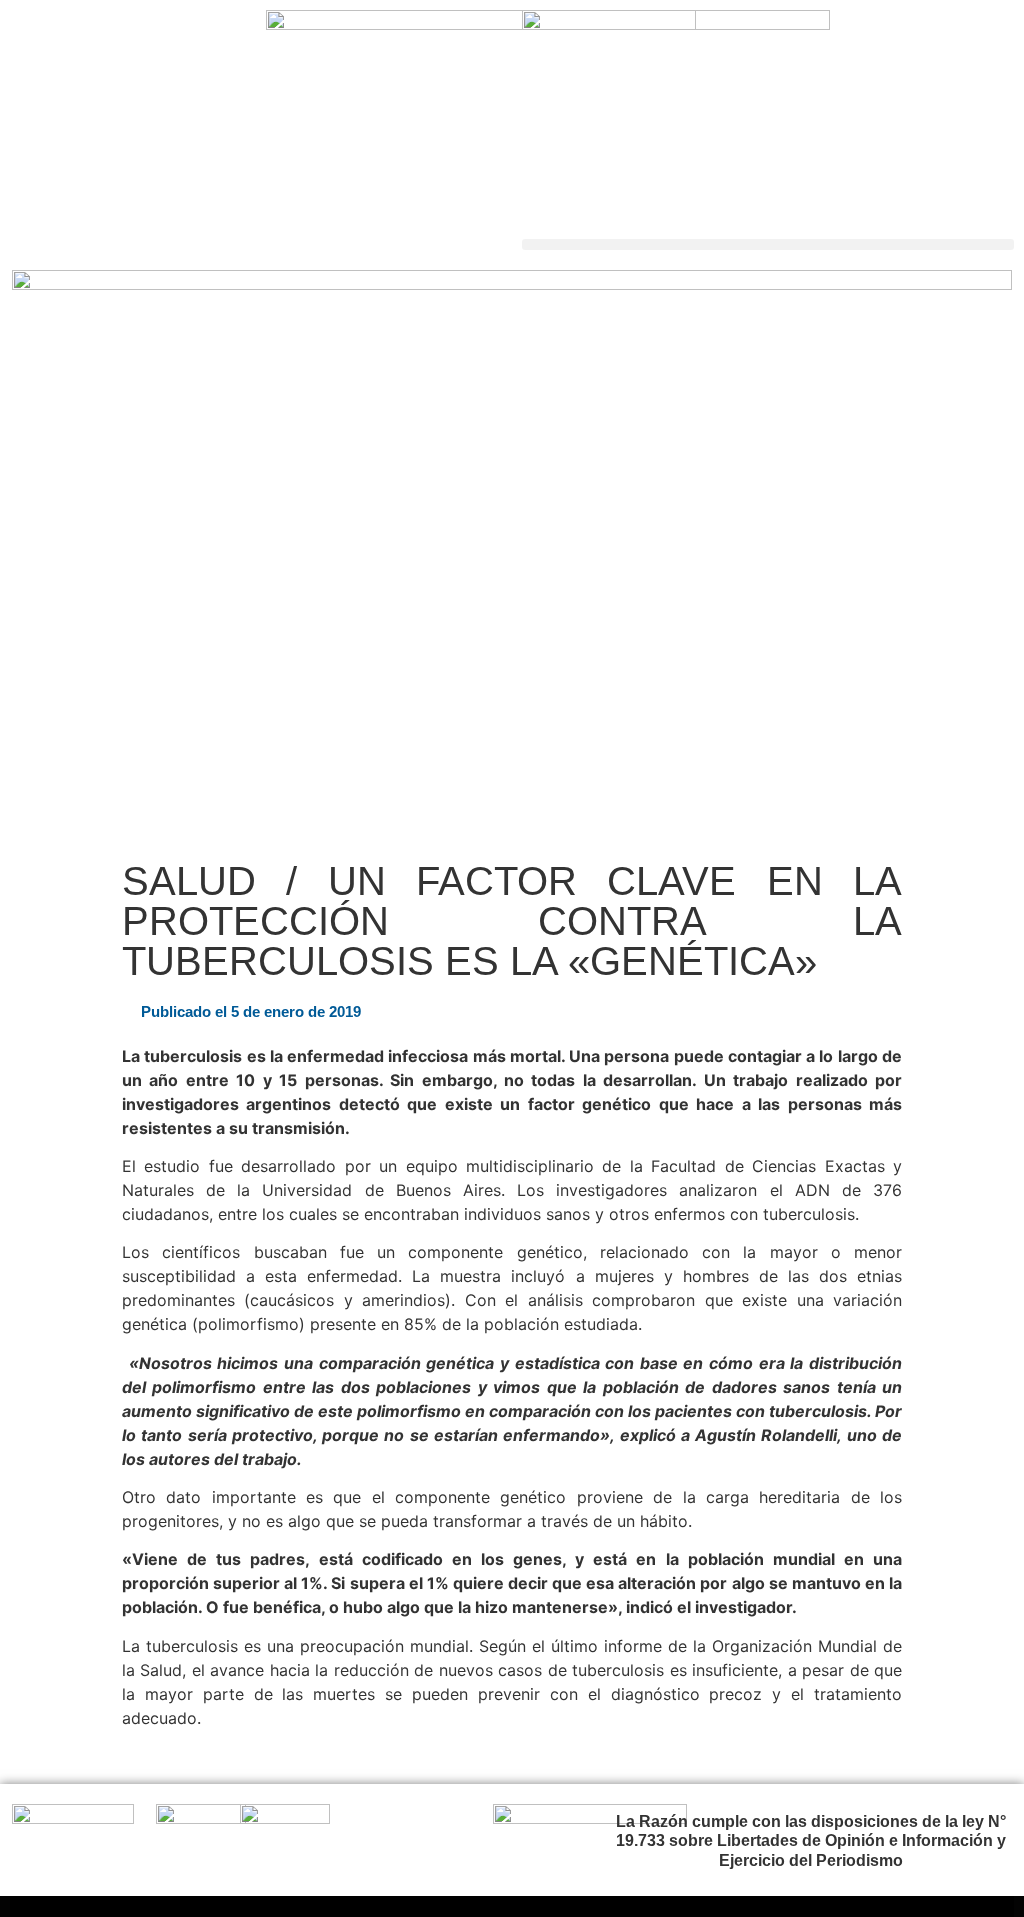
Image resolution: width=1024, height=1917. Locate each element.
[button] (768, 244)
